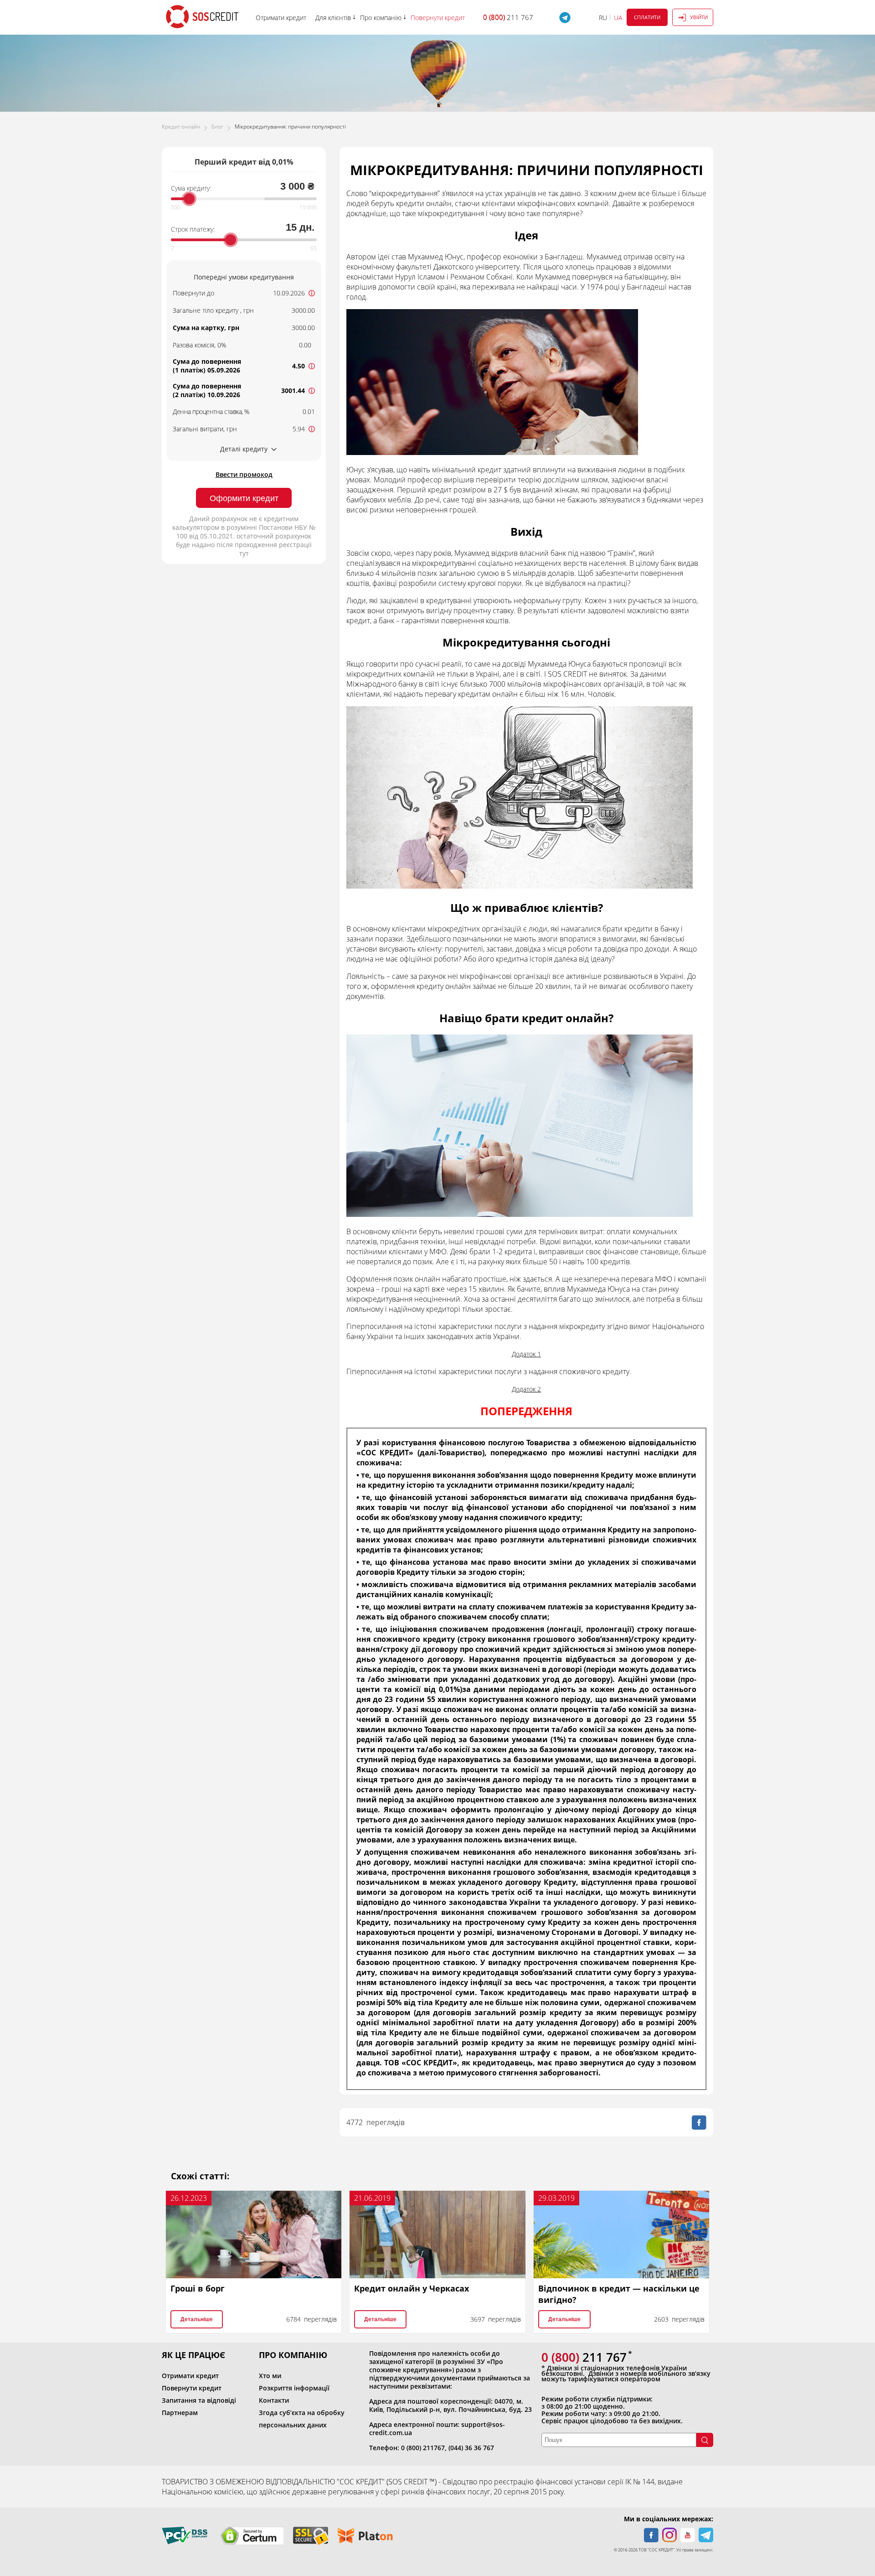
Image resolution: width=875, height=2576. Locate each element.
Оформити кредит (244, 498)
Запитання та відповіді (199, 2400)
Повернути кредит (192, 2388)
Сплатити (647, 17)
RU (603, 18)
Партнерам (180, 2413)
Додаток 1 (526, 1354)
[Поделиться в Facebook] (699, 2122)
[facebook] (651, 2535)
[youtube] (688, 2535)
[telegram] (706, 2535)
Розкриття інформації (294, 2388)
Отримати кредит (190, 2376)
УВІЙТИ (699, 17)
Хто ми (270, 2376)
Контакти (274, 2400)
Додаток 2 (526, 1389)
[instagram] (669, 2535)
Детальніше (197, 2319)
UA (618, 18)
